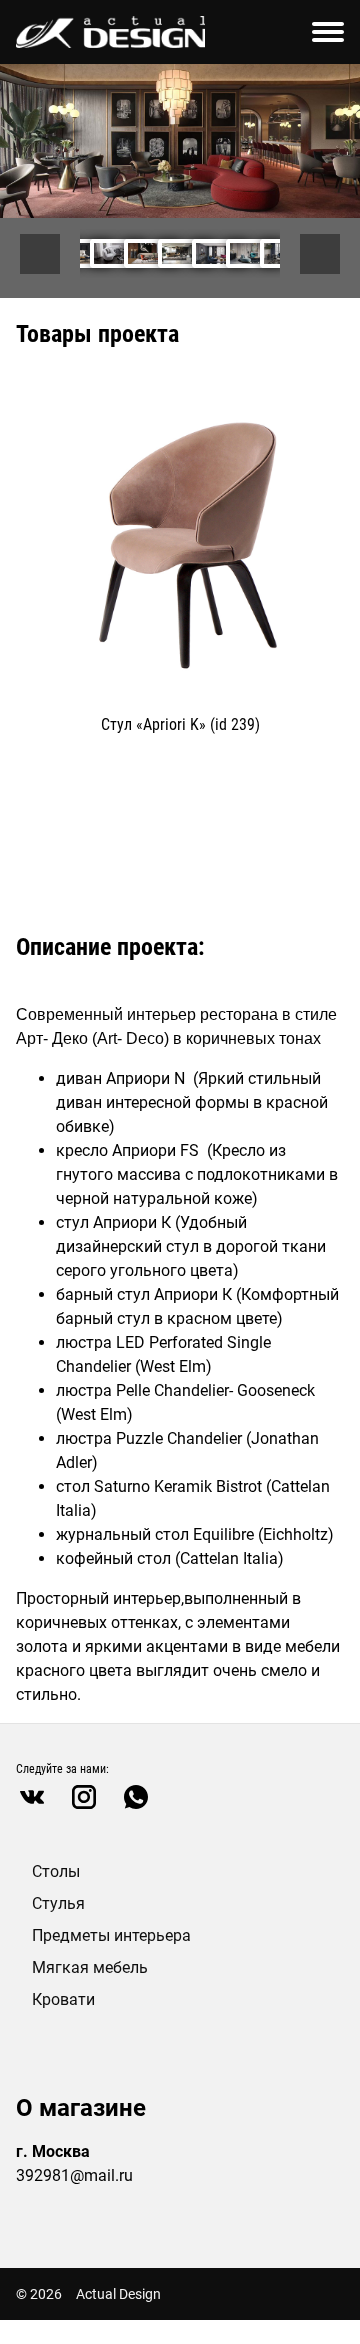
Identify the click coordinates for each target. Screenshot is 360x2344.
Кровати (63, 1999)
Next (320, 254)
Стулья (58, 1903)
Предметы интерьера (111, 1935)
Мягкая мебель (90, 1967)
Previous (40, 254)
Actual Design (118, 2294)
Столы (56, 1871)
